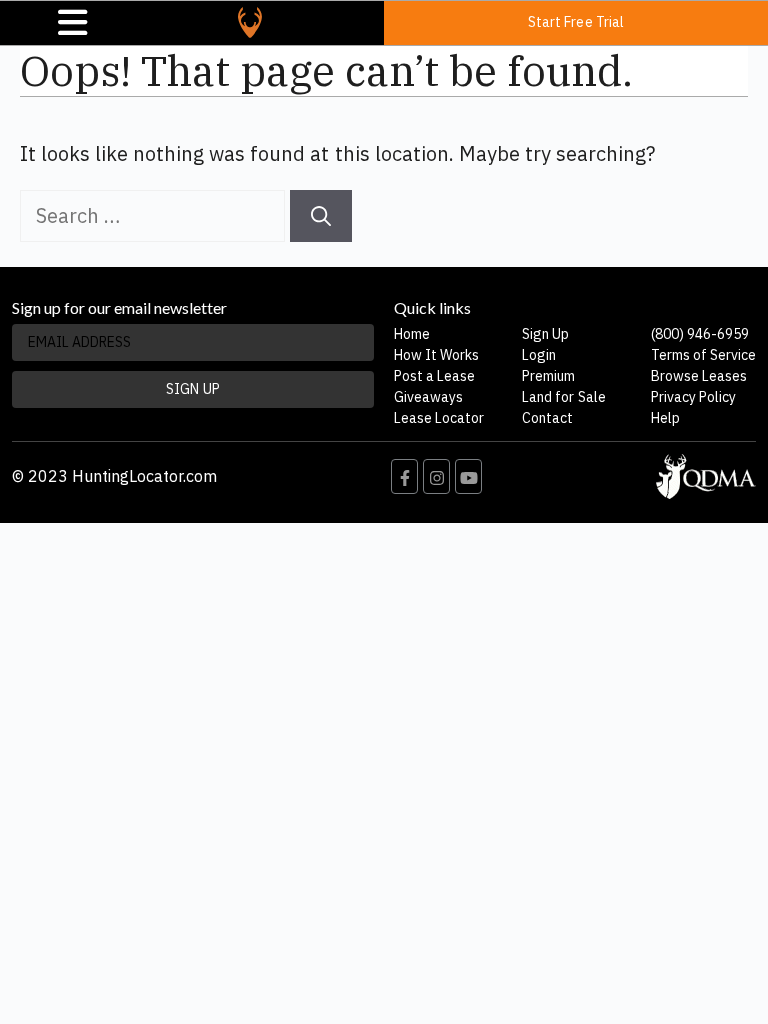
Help (665, 418)
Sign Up (545, 334)
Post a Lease (434, 376)
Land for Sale (563, 397)
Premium (548, 376)
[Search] (321, 216)
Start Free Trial (575, 22)
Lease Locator (439, 418)
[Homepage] (250, 22)
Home (412, 334)
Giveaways (428, 397)
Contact (547, 418)
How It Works (436, 355)
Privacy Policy (693, 397)
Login (539, 355)
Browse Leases (699, 376)
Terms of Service (703, 355)
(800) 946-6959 (700, 334)
